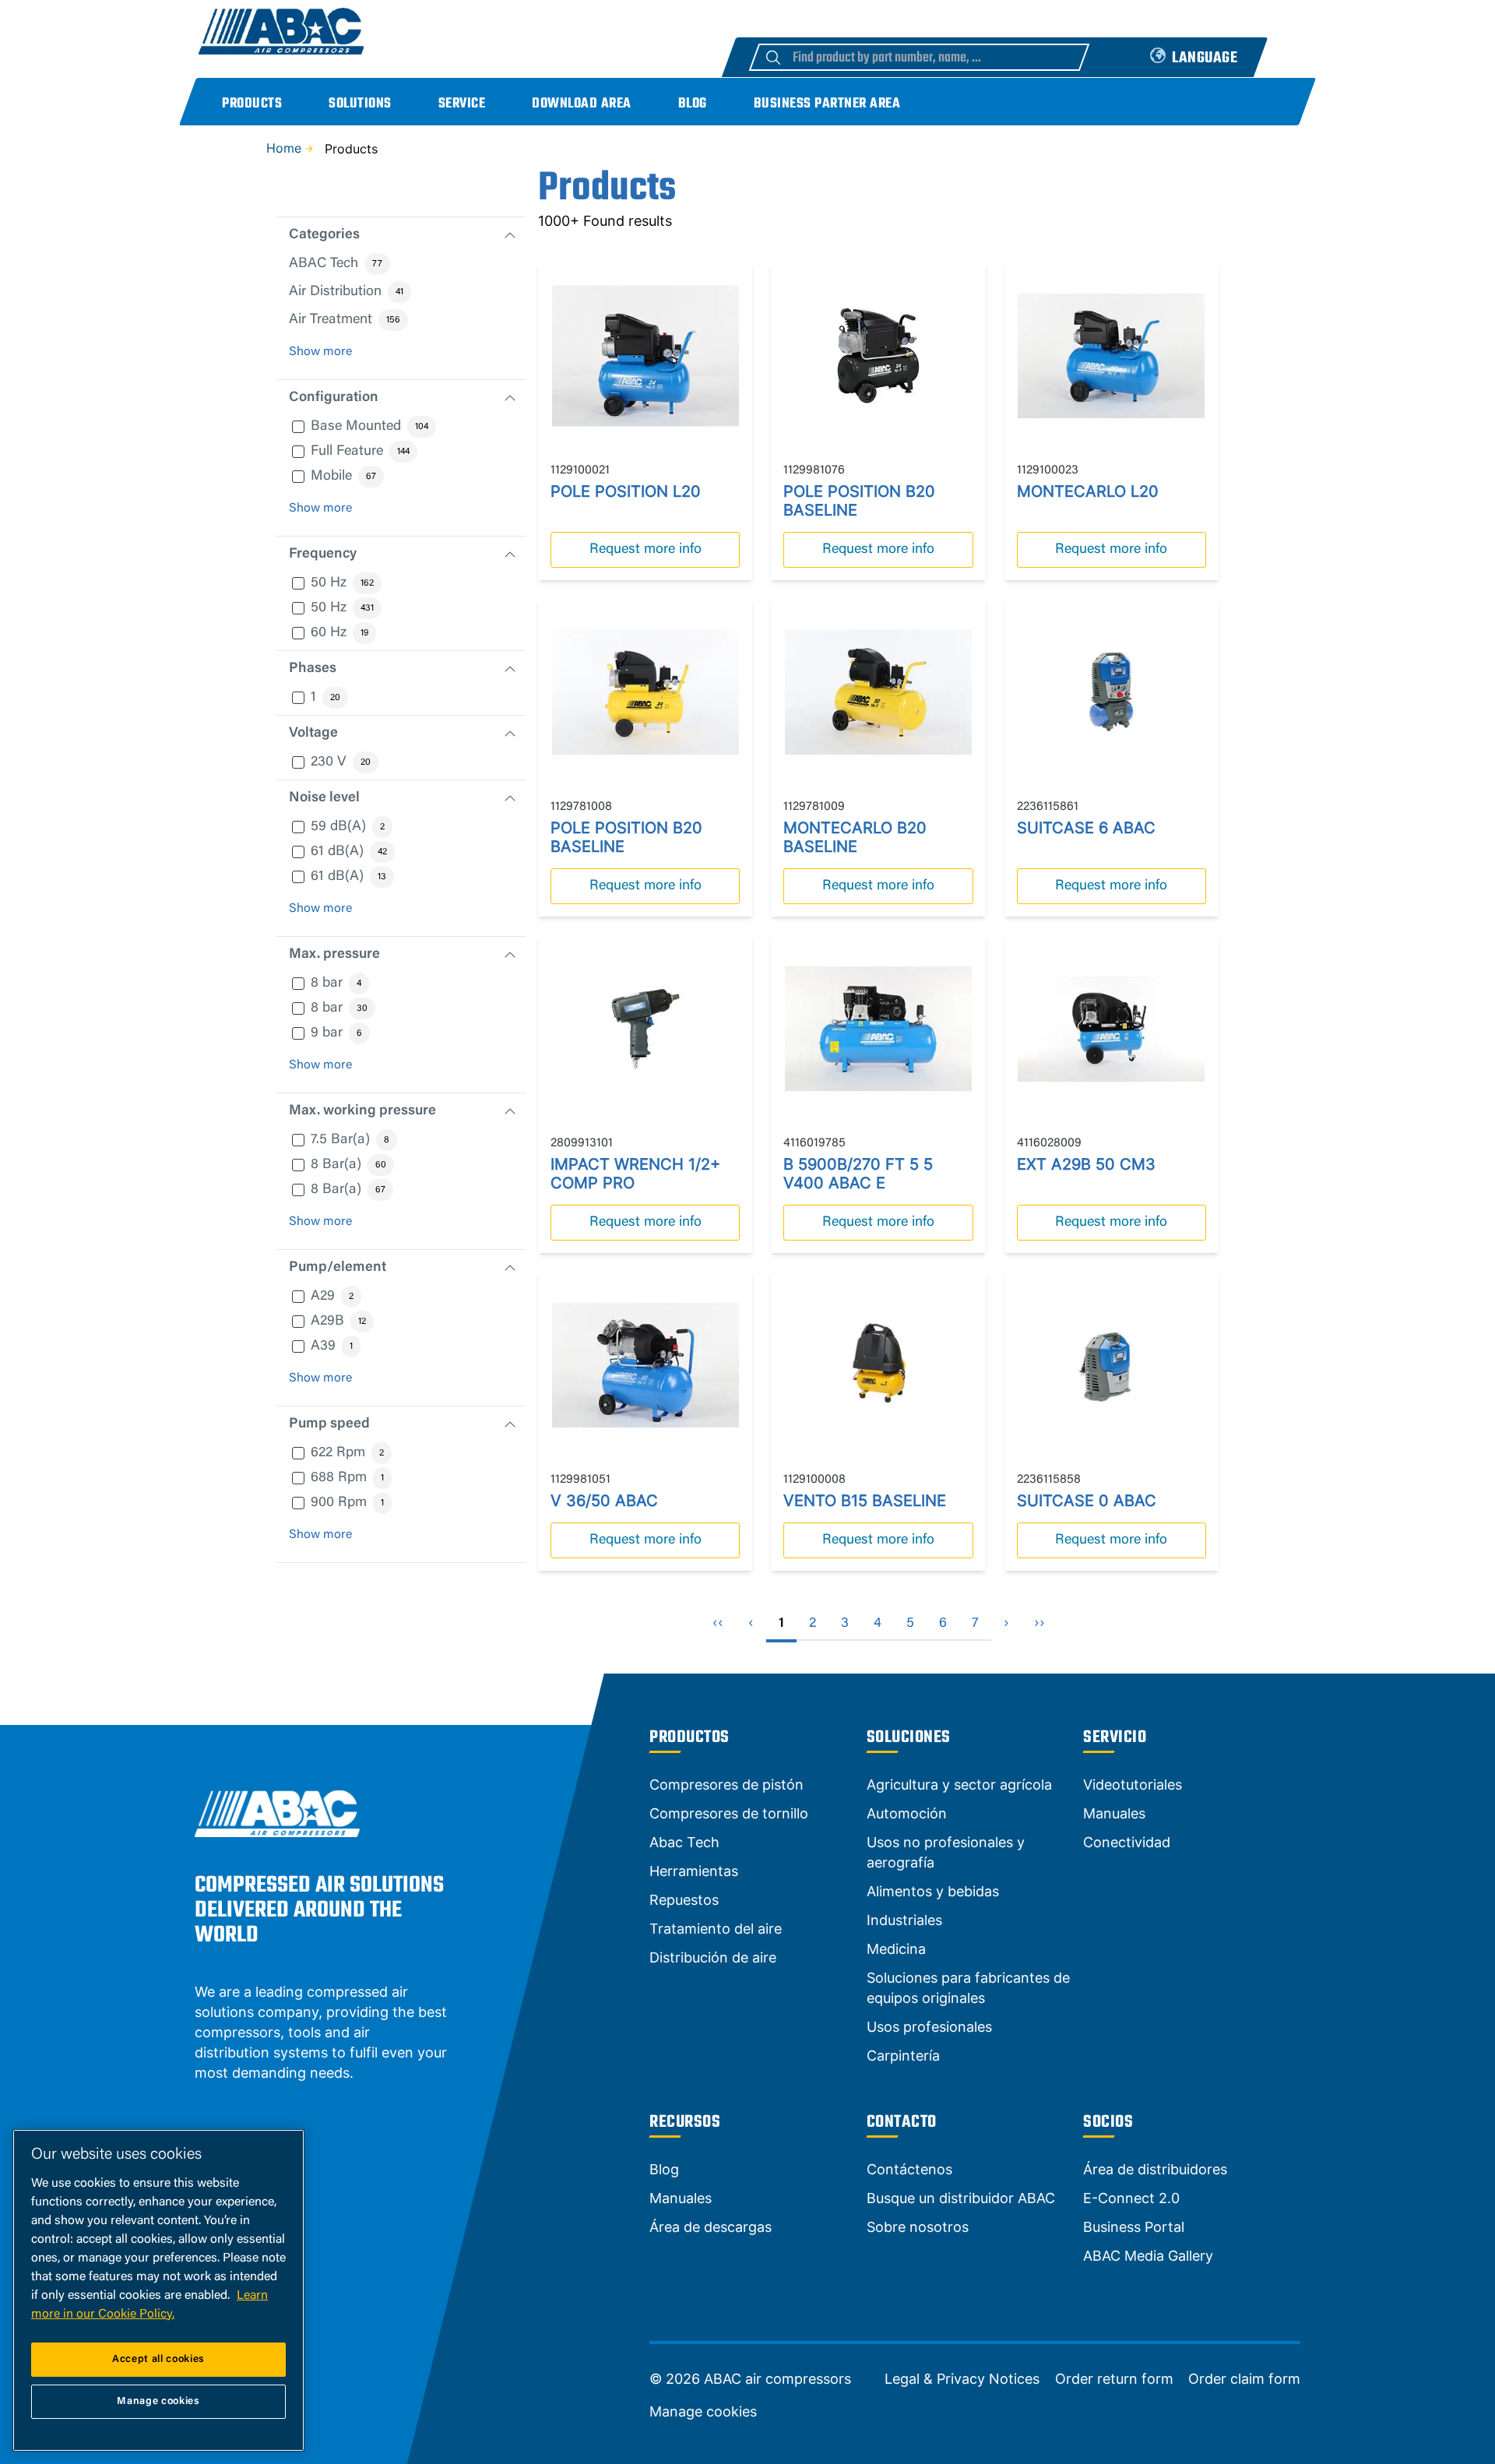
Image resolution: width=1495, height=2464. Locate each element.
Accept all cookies (158, 2359)
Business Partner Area (827, 104)
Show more (320, 352)
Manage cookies (703, 2412)
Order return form (1114, 2379)
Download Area (582, 104)
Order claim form (1244, 2379)
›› (1039, 1624)
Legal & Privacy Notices (962, 2379)
